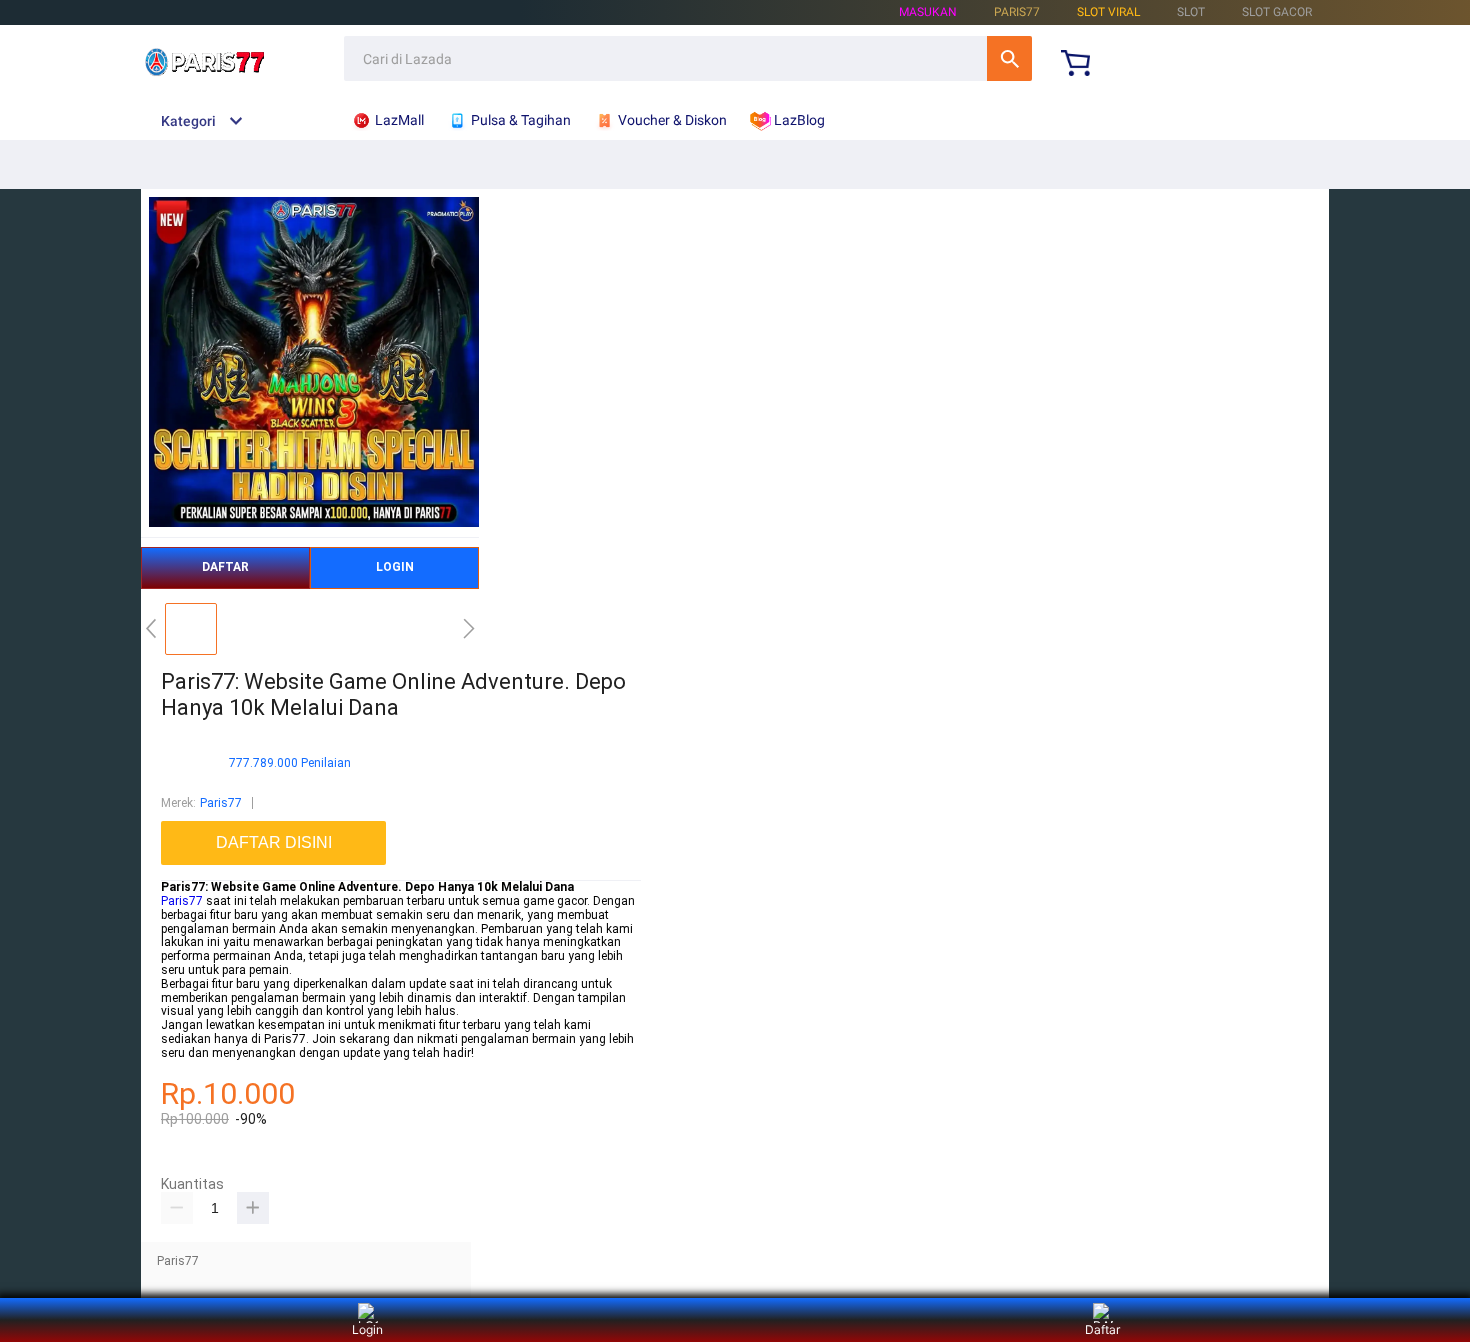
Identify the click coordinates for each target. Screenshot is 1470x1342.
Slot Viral (1108, 12)
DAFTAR (225, 567)
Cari (1009, 58)
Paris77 (221, 803)
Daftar (1102, 1329)
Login (367, 1329)
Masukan (928, 12)
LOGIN (395, 567)
